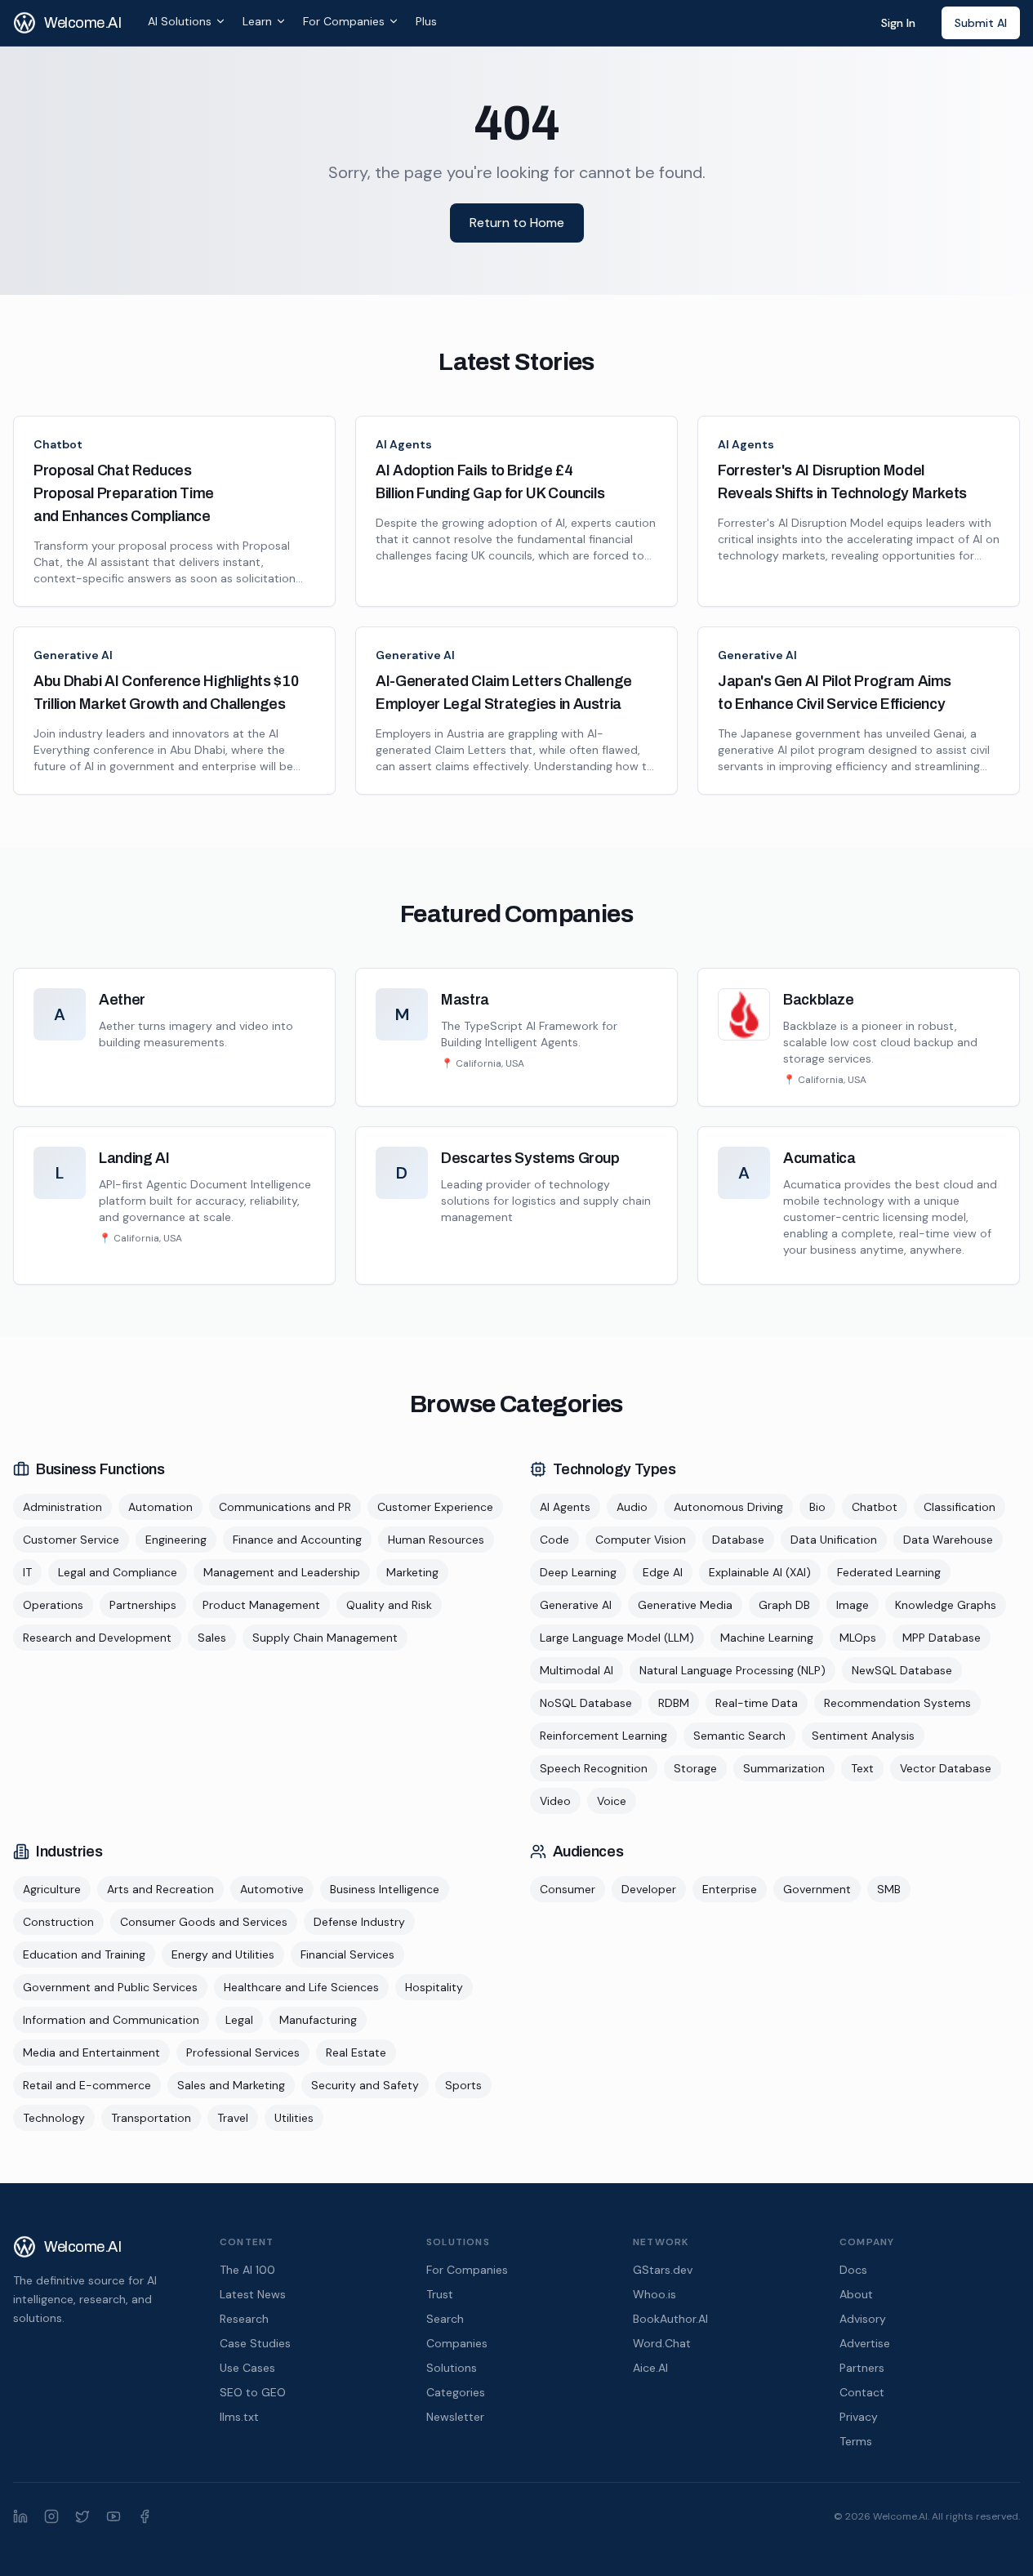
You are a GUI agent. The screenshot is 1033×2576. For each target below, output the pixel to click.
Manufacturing (318, 2020)
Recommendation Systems (897, 1703)
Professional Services (243, 2052)
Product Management (261, 1605)
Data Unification (834, 1540)
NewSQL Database (902, 1670)
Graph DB (784, 1605)
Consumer (568, 1889)
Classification (960, 1507)
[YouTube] (114, 2516)
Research (244, 2319)
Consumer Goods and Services (204, 1922)
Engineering (176, 1540)
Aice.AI (650, 2368)
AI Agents (404, 444)
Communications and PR (285, 1507)
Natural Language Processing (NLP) (732, 1670)
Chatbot (58, 444)
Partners (862, 2368)
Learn (257, 21)
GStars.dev (663, 2270)
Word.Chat (662, 2343)
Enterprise (730, 1889)
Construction (58, 1922)
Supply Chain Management (325, 1638)
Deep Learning (578, 1572)
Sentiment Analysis (863, 1736)
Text (862, 1768)
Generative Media (685, 1605)
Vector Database (946, 1768)
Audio (632, 1507)
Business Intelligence (385, 1889)
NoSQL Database (586, 1703)
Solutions (452, 2368)
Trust (440, 2294)
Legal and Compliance (118, 1572)
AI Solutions (180, 21)
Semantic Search (739, 1736)
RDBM (674, 1703)
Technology (54, 2118)
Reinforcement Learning (603, 1736)
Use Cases (247, 2368)
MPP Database (942, 1638)
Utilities (294, 2118)
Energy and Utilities (223, 1954)
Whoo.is (655, 2294)
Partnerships (143, 1605)
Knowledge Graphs (946, 1605)
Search (445, 2319)
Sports (463, 2085)
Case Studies (255, 2343)
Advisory (863, 2319)
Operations (53, 1605)
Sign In (898, 23)
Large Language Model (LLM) (617, 1638)
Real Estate (356, 2052)
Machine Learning (767, 1638)
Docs (853, 2270)
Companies (457, 2343)
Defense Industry (359, 1922)
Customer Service (71, 1540)
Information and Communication (111, 2020)
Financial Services (347, 1954)
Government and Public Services (110, 1987)
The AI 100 (247, 2270)
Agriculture (52, 1889)
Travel (233, 2118)
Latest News (253, 2294)
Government (817, 1889)
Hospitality (434, 1987)
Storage (695, 1768)
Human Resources (436, 1540)
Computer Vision (641, 1540)
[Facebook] (145, 2516)
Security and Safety (365, 2085)
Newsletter (455, 2417)
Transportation (151, 2118)
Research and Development (97, 1638)
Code (554, 1540)
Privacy (859, 2417)
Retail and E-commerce (87, 2085)
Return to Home (517, 223)
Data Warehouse (948, 1540)
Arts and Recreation (160, 1889)
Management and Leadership (282, 1572)
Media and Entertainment (91, 2052)
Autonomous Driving (728, 1507)
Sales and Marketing (231, 2085)
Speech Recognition (594, 1768)
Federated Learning (889, 1572)
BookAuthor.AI (670, 2319)
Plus (426, 21)
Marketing (412, 1572)
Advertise (865, 2343)
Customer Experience (435, 1507)
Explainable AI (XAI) (760, 1572)
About (856, 2294)
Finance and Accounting (297, 1540)
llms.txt (239, 2417)
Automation (160, 1507)
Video (555, 1801)
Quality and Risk (389, 1605)
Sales (212, 1638)
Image (853, 1605)
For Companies (344, 21)
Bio (817, 1507)
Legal (239, 2020)
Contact (862, 2392)
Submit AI (981, 23)
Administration (62, 1507)
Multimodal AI (577, 1670)
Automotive (272, 1889)
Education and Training (84, 1954)
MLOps (858, 1638)
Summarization (784, 1768)
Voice (612, 1801)
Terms (856, 2441)
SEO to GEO (253, 2392)
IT (27, 1572)
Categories (456, 2392)
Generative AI (73, 655)
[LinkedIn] (20, 2516)
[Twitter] (82, 2516)
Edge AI (663, 1572)
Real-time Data (757, 1703)
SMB (889, 1889)
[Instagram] (51, 2516)
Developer (649, 1889)
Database (738, 1540)
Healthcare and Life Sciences (301, 1987)
